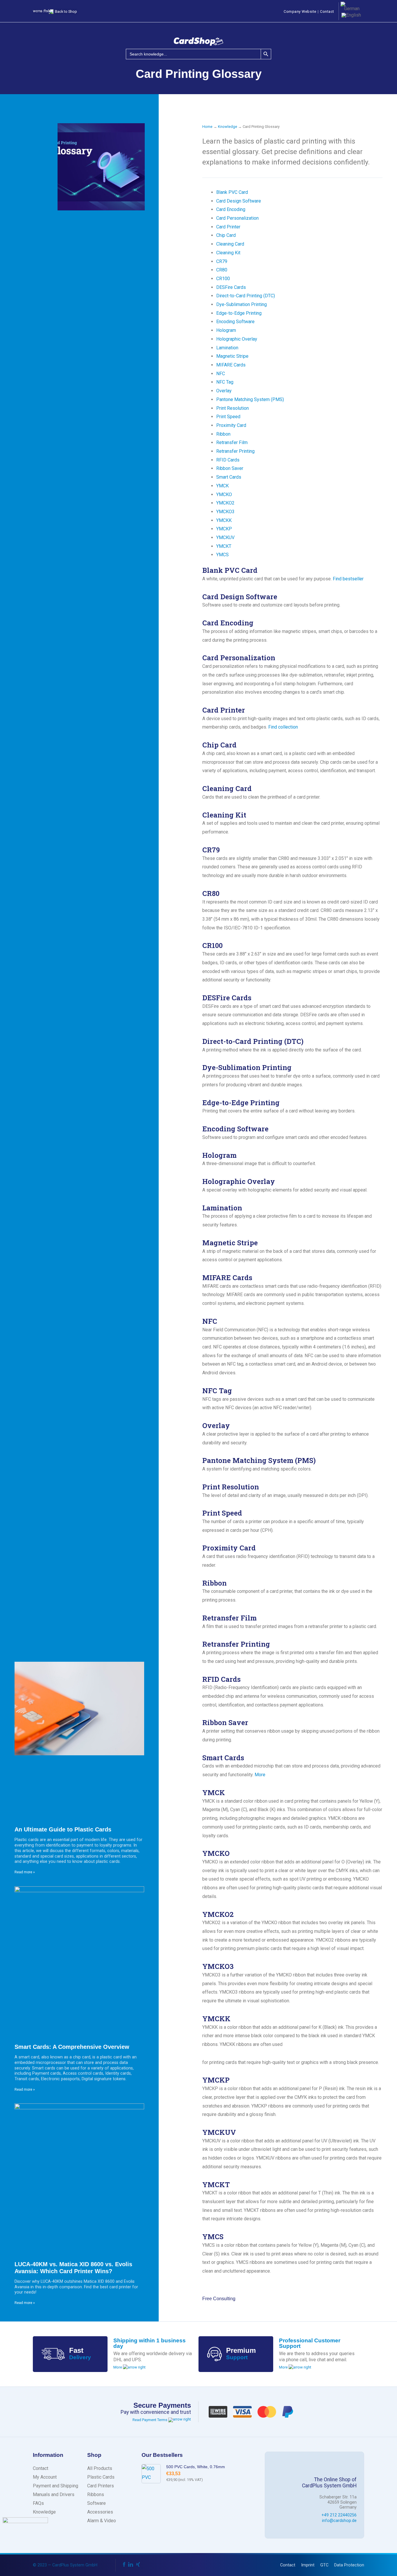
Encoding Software (235, 322)
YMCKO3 (225, 512)
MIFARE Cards (231, 365)
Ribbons (96, 2494)
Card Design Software (239, 201)
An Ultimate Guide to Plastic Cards (63, 1829)
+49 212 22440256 (339, 2515)
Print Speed (228, 417)
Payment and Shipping (56, 2486)
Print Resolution (233, 408)
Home (207, 127)
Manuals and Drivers (54, 2494)
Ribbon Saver (230, 468)
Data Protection (349, 2565)
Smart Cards (229, 477)
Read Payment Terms (150, 2420)
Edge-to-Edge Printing (239, 313)
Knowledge (228, 127)
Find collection (283, 727)
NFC (221, 374)
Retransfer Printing (235, 451)
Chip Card (226, 235)
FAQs (38, 2503)
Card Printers (101, 2486)
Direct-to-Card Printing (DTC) (246, 296)
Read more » (25, 1872)
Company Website (300, 11)
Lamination (227, 348)
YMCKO (224, 494)
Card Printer (228, 227)
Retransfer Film (232, 442)
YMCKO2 (225, 503)
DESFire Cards (231, 287)
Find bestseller (348, 579)
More (260, 1775)
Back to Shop (66, 11)
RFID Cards (228, 460)
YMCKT (224, 546)
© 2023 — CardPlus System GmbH (65, 2565)
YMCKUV (225, 537)
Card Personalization (237, 218)
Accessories (100, 2512)
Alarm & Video (102, 2521)
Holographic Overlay (237, 339)
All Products (100, 2468)
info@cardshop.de (339, 2521)
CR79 (222, 261)
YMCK (222, 486)
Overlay (224, 391)
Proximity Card (231, 425)
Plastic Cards (101, 2477)
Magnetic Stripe (232, 356)
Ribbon (223, 434)
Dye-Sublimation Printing (242, 304)
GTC (324, 2565)
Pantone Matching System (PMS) (250, 399)
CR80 (222, 270)
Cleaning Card (230, 244)
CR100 (223, 279)
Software (96, 2503)
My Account (45, 2477)
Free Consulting (219, 2299)
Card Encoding (231, 209)
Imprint (308, 2565)
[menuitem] (350, 6)
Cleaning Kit (228, 253)
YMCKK (224, 520)
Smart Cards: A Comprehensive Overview (72, 2047)
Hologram (226, 330)
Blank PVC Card (232, 192)
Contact (327, 11)
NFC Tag (225, 382)
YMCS (222, 555)
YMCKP (224, 529)
